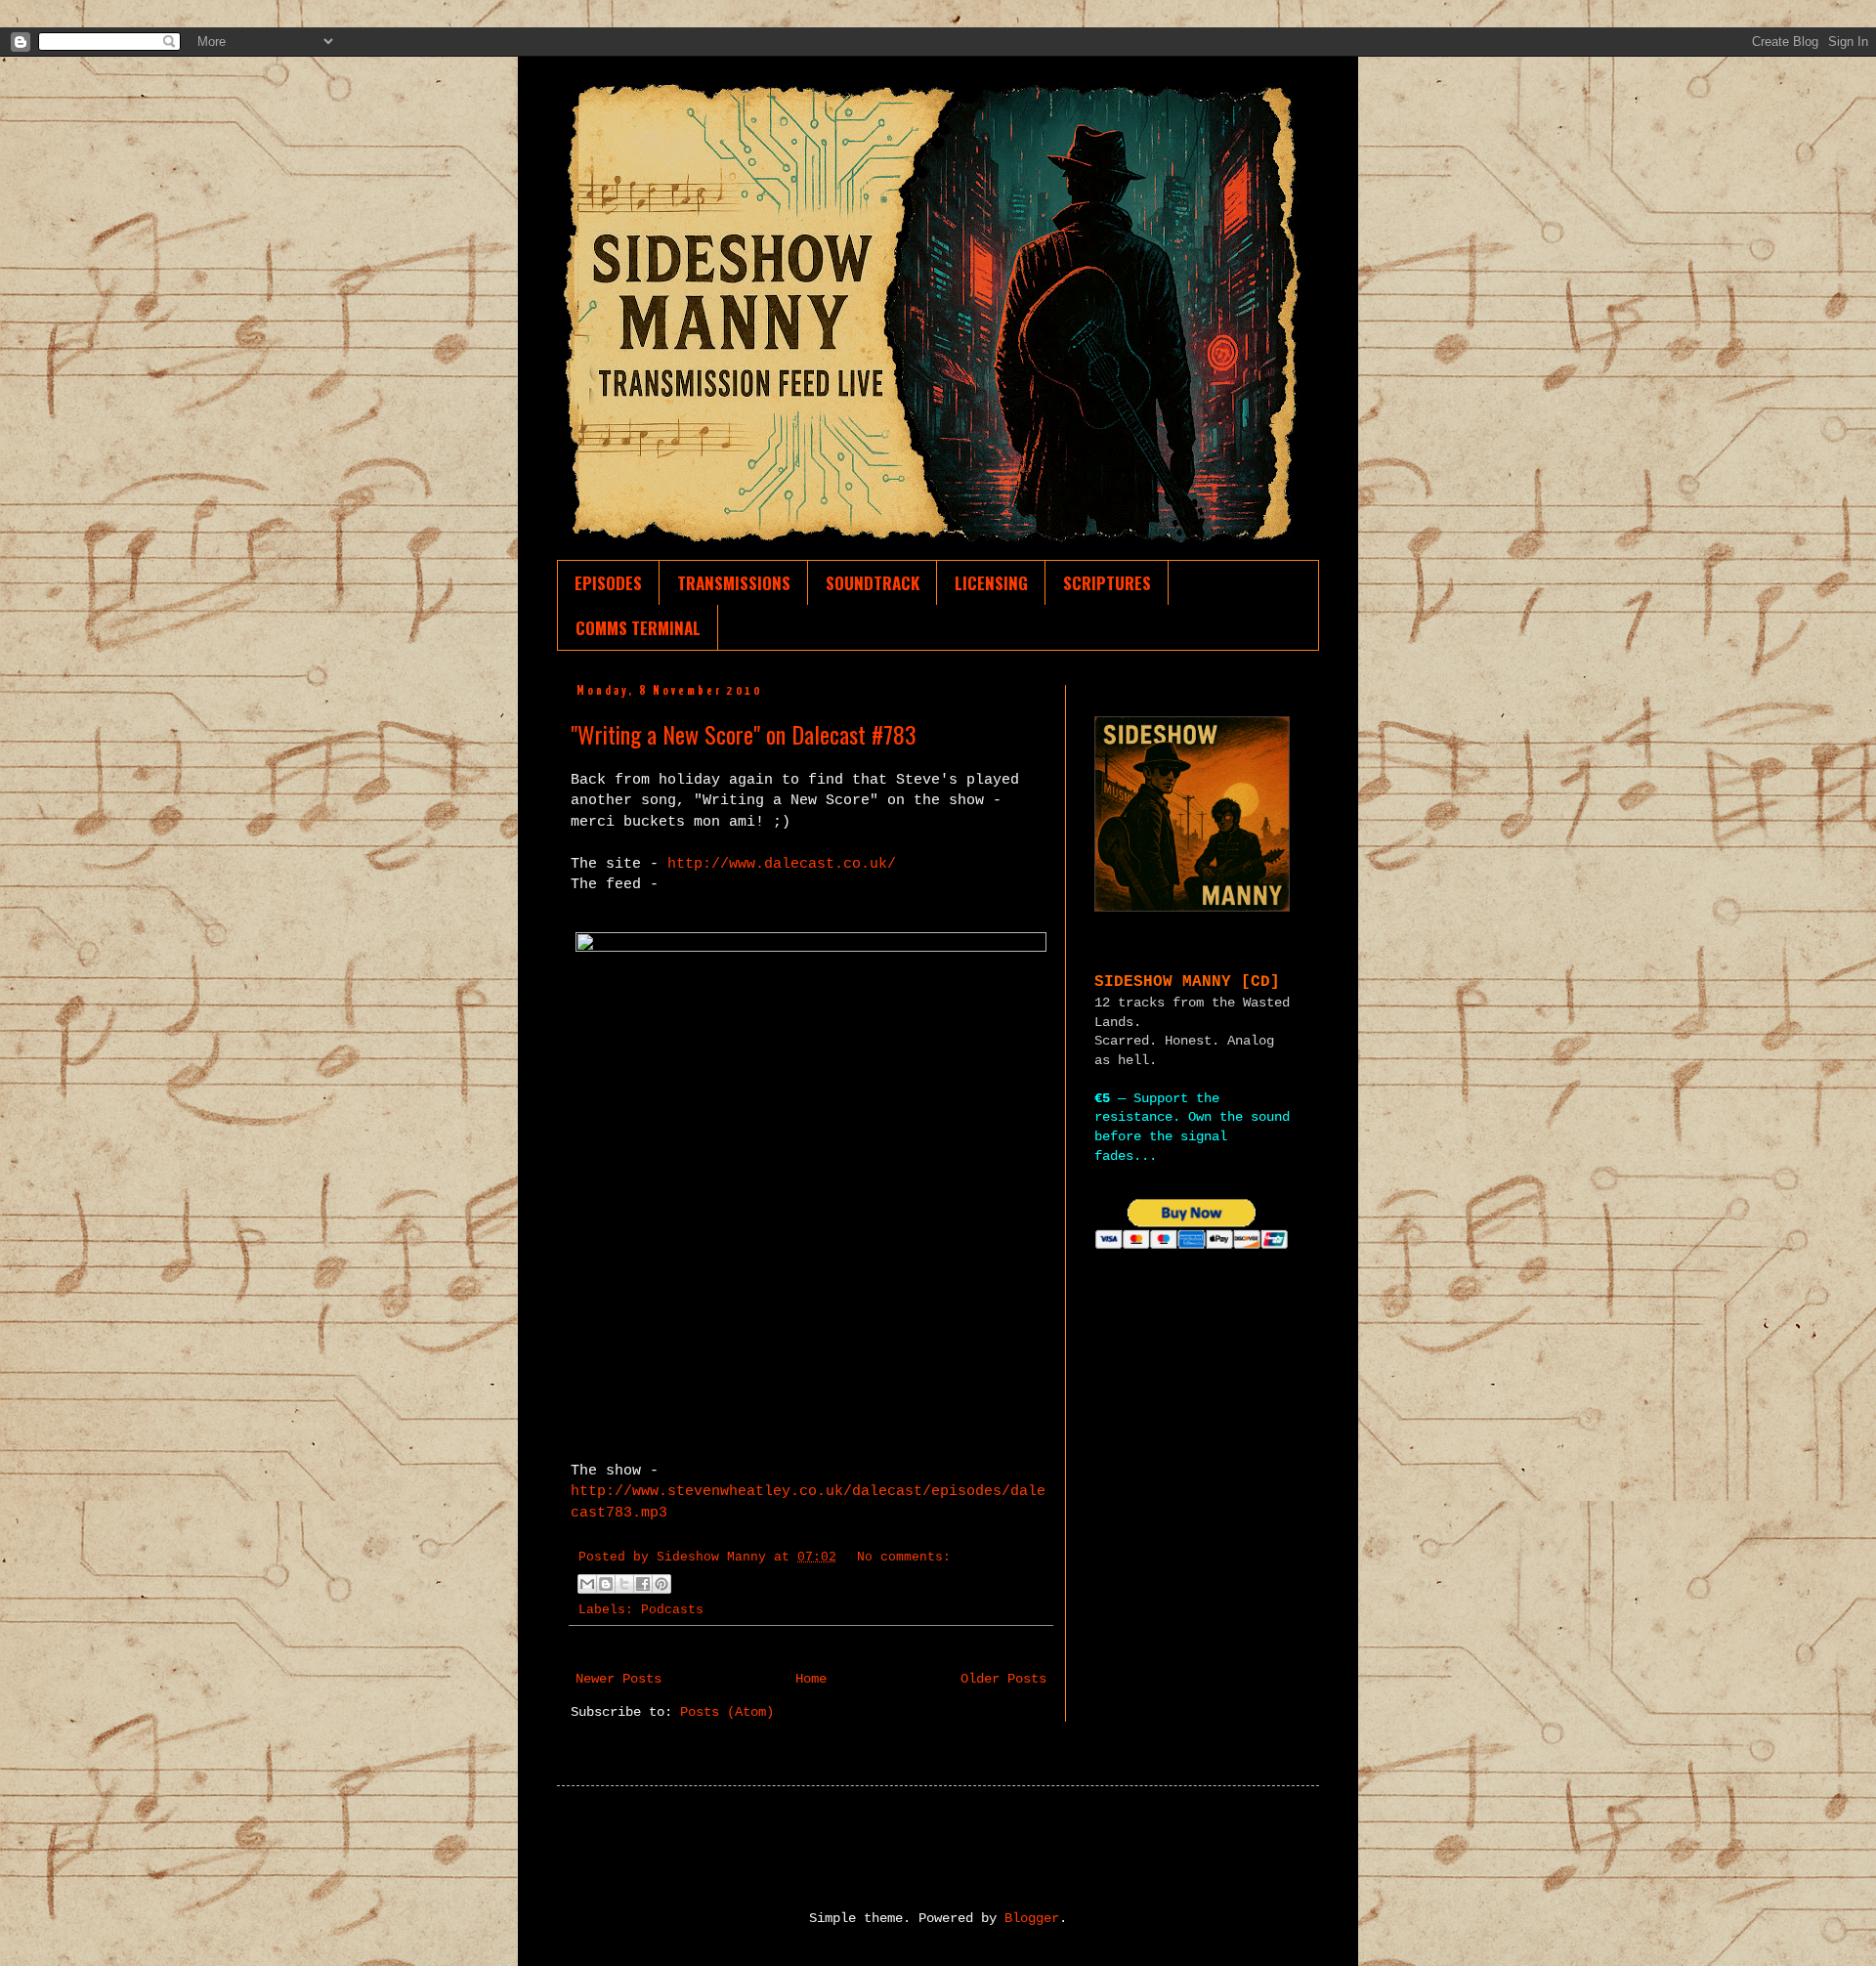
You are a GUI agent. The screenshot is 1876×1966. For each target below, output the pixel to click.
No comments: (904, 1558)
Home (811, 1679)
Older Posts (1003, 1679)
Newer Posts (618, 1679)
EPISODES (608, 583)
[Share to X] (624, 1584)
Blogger (1032, 1918)
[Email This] (587, 1584)
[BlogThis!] (606, 1584)
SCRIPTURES (1107, 583)
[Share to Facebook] (643, 1584)
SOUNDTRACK (873, 583)
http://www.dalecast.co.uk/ (782, 864)
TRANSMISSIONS (734, 583)
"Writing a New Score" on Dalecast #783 (744, 734)
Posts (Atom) (727, 1712)
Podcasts (672, 1610)
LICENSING (991, 583)
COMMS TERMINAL (638, 628)
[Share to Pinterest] (661, 1584)
